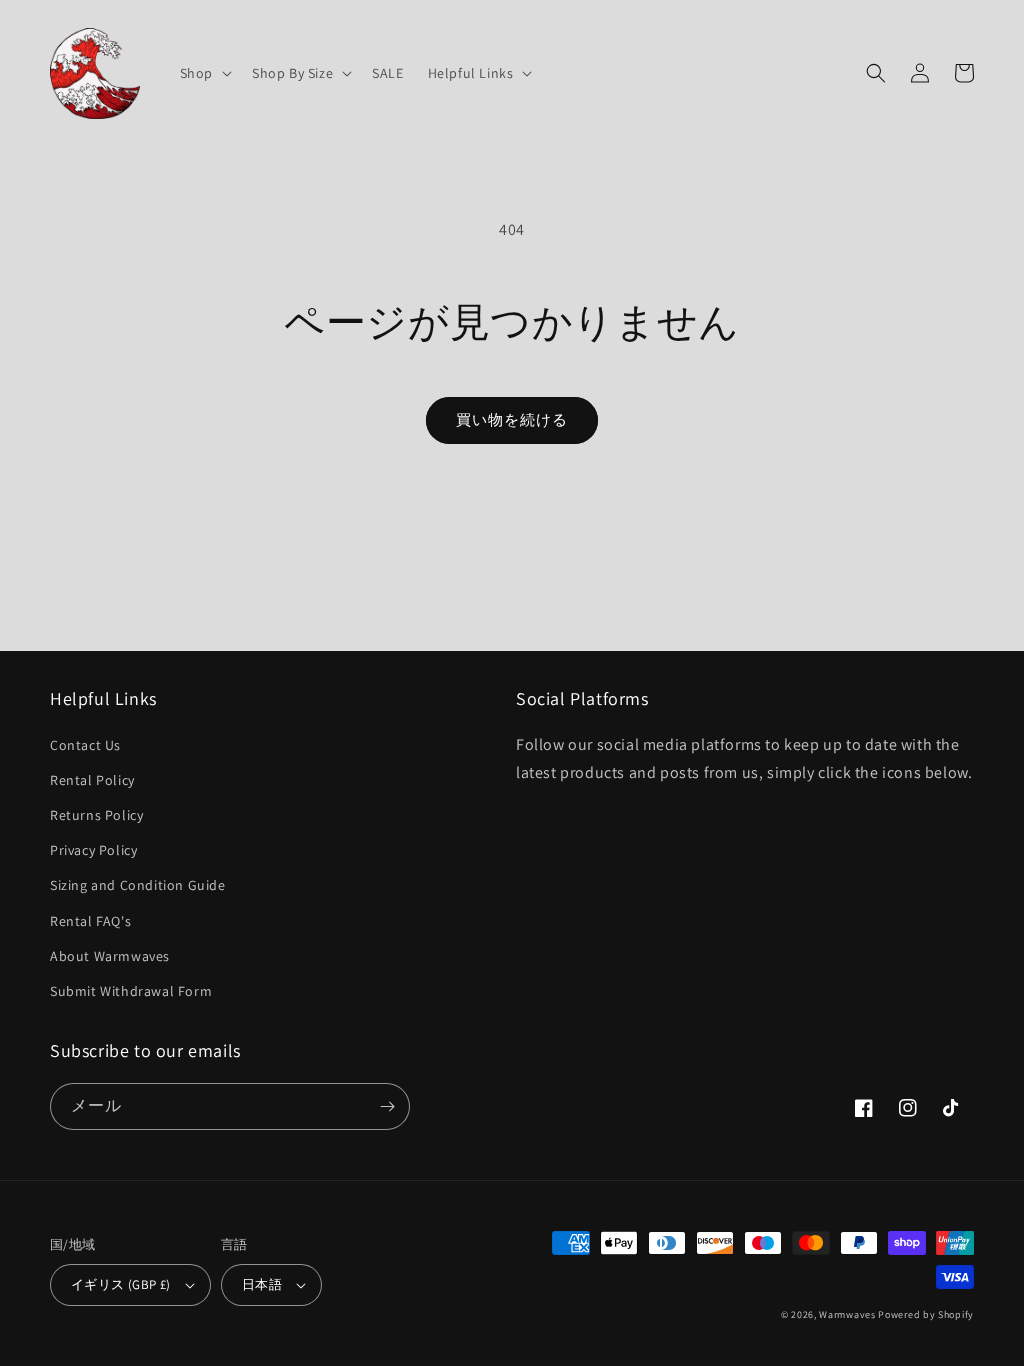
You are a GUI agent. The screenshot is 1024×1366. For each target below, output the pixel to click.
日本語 (262, 1284)
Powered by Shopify (926, 1314)
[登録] (387, 1106)
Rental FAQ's (90, 921)
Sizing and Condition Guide (138, 885)
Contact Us (85, 745)
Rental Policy (92, 780)
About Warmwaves (110, 956)
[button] (204, 73)
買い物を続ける (512, 419)
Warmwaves (847, 1314)
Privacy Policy (93, 850)
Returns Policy (96, 815)
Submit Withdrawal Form (131, 991)
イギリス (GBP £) (121, 1284)
